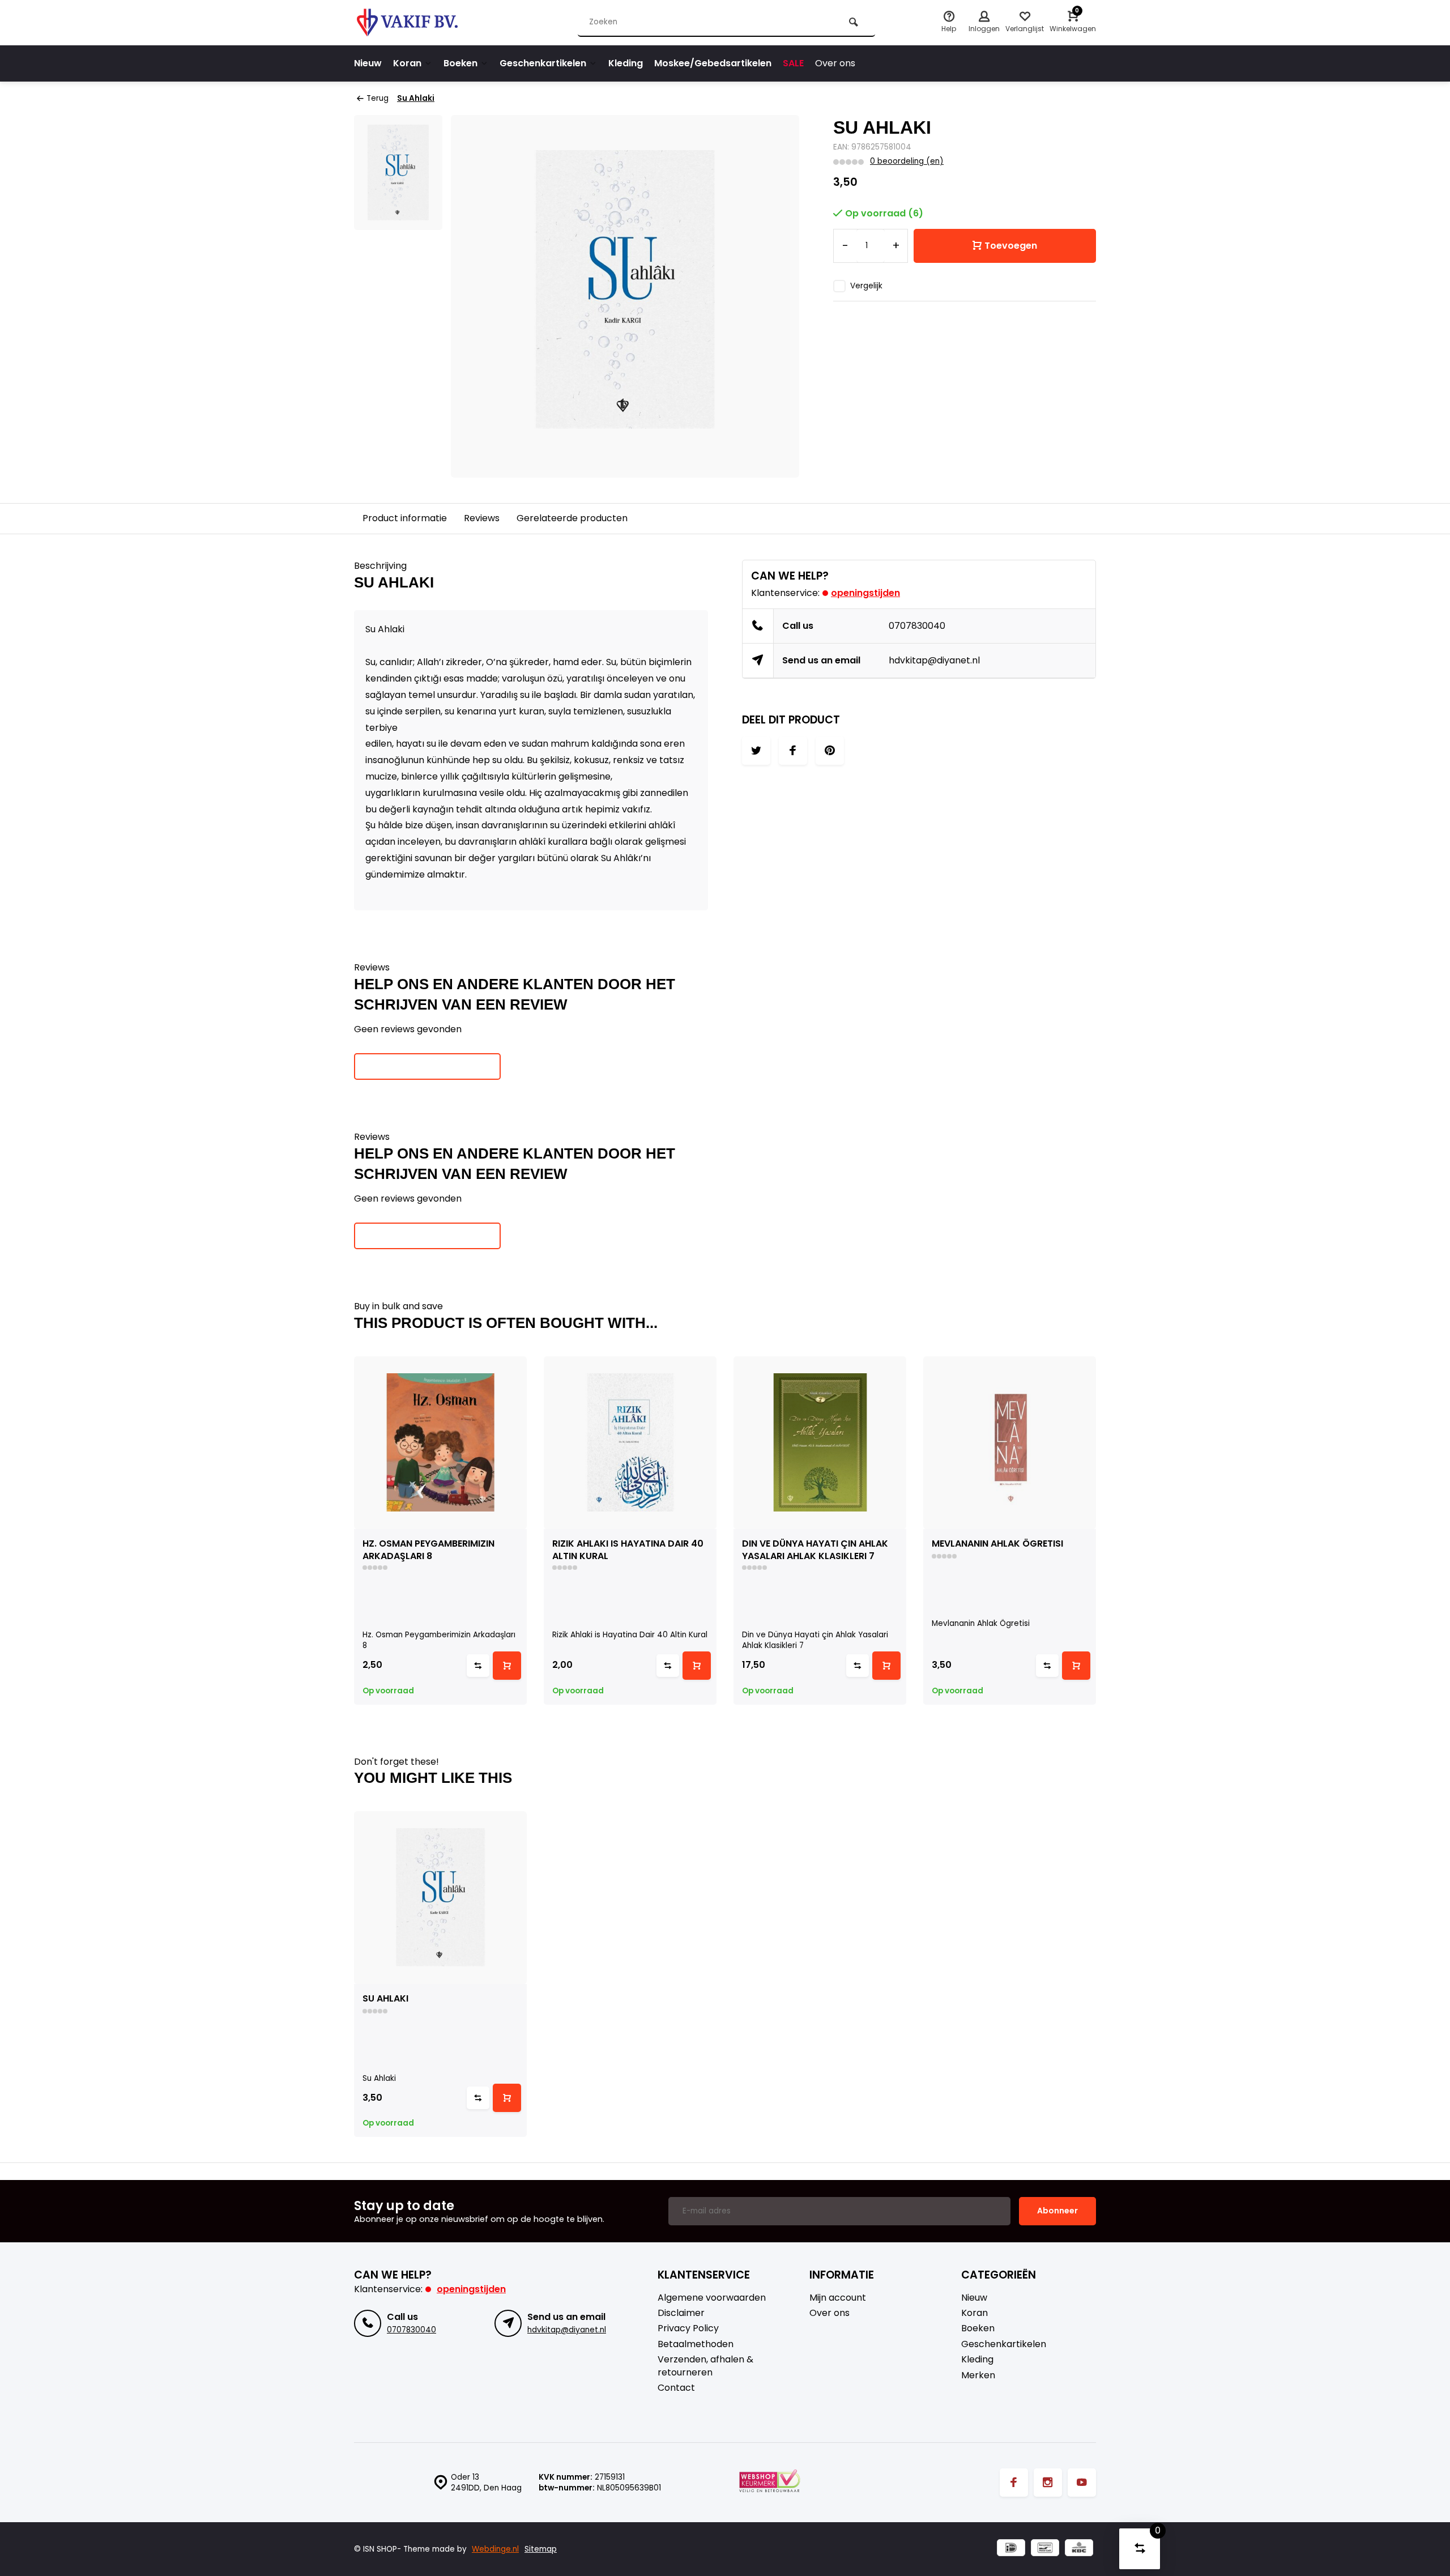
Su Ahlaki (416, 98)
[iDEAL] (1011, 2549)
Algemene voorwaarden (712, 2298)
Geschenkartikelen (543, 63)
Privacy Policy (688, 2328)
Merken (978, 2375)
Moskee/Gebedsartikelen (713, 63)
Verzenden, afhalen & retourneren (705, 2366)
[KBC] (1079, 2549)
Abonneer (1057, 2211)
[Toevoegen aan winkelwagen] (507, 1666)
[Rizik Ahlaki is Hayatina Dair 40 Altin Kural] (630, 1443)
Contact (676, 2388)
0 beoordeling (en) (907, 161)
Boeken (460, 63)
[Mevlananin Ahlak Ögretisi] (1010, 1443)
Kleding (626, 63)
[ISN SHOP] (422, 23)
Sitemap (541, 2549)
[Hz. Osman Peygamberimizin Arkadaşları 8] (440, 1443)
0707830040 (917, 626)
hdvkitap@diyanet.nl (934, 660)
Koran (407, 63)
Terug (378, 98)
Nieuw (368, 63)
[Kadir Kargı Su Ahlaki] (440, 1898)
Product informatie (405, 518)
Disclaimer (681, 2313)
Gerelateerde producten (572, 518)
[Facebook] (1014, 2483)
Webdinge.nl (495, 2549)
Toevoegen (1011, 246)
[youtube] (1082, 2483)
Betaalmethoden (696, 2344)
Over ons (835, 63)
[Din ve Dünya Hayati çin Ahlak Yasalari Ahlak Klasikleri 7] (820, 1443)
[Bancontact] (1045, 2549)
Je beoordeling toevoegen (427, 1066)
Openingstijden (865, 593)
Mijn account (838, 2298)
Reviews (482, 518)
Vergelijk (866, 286)
